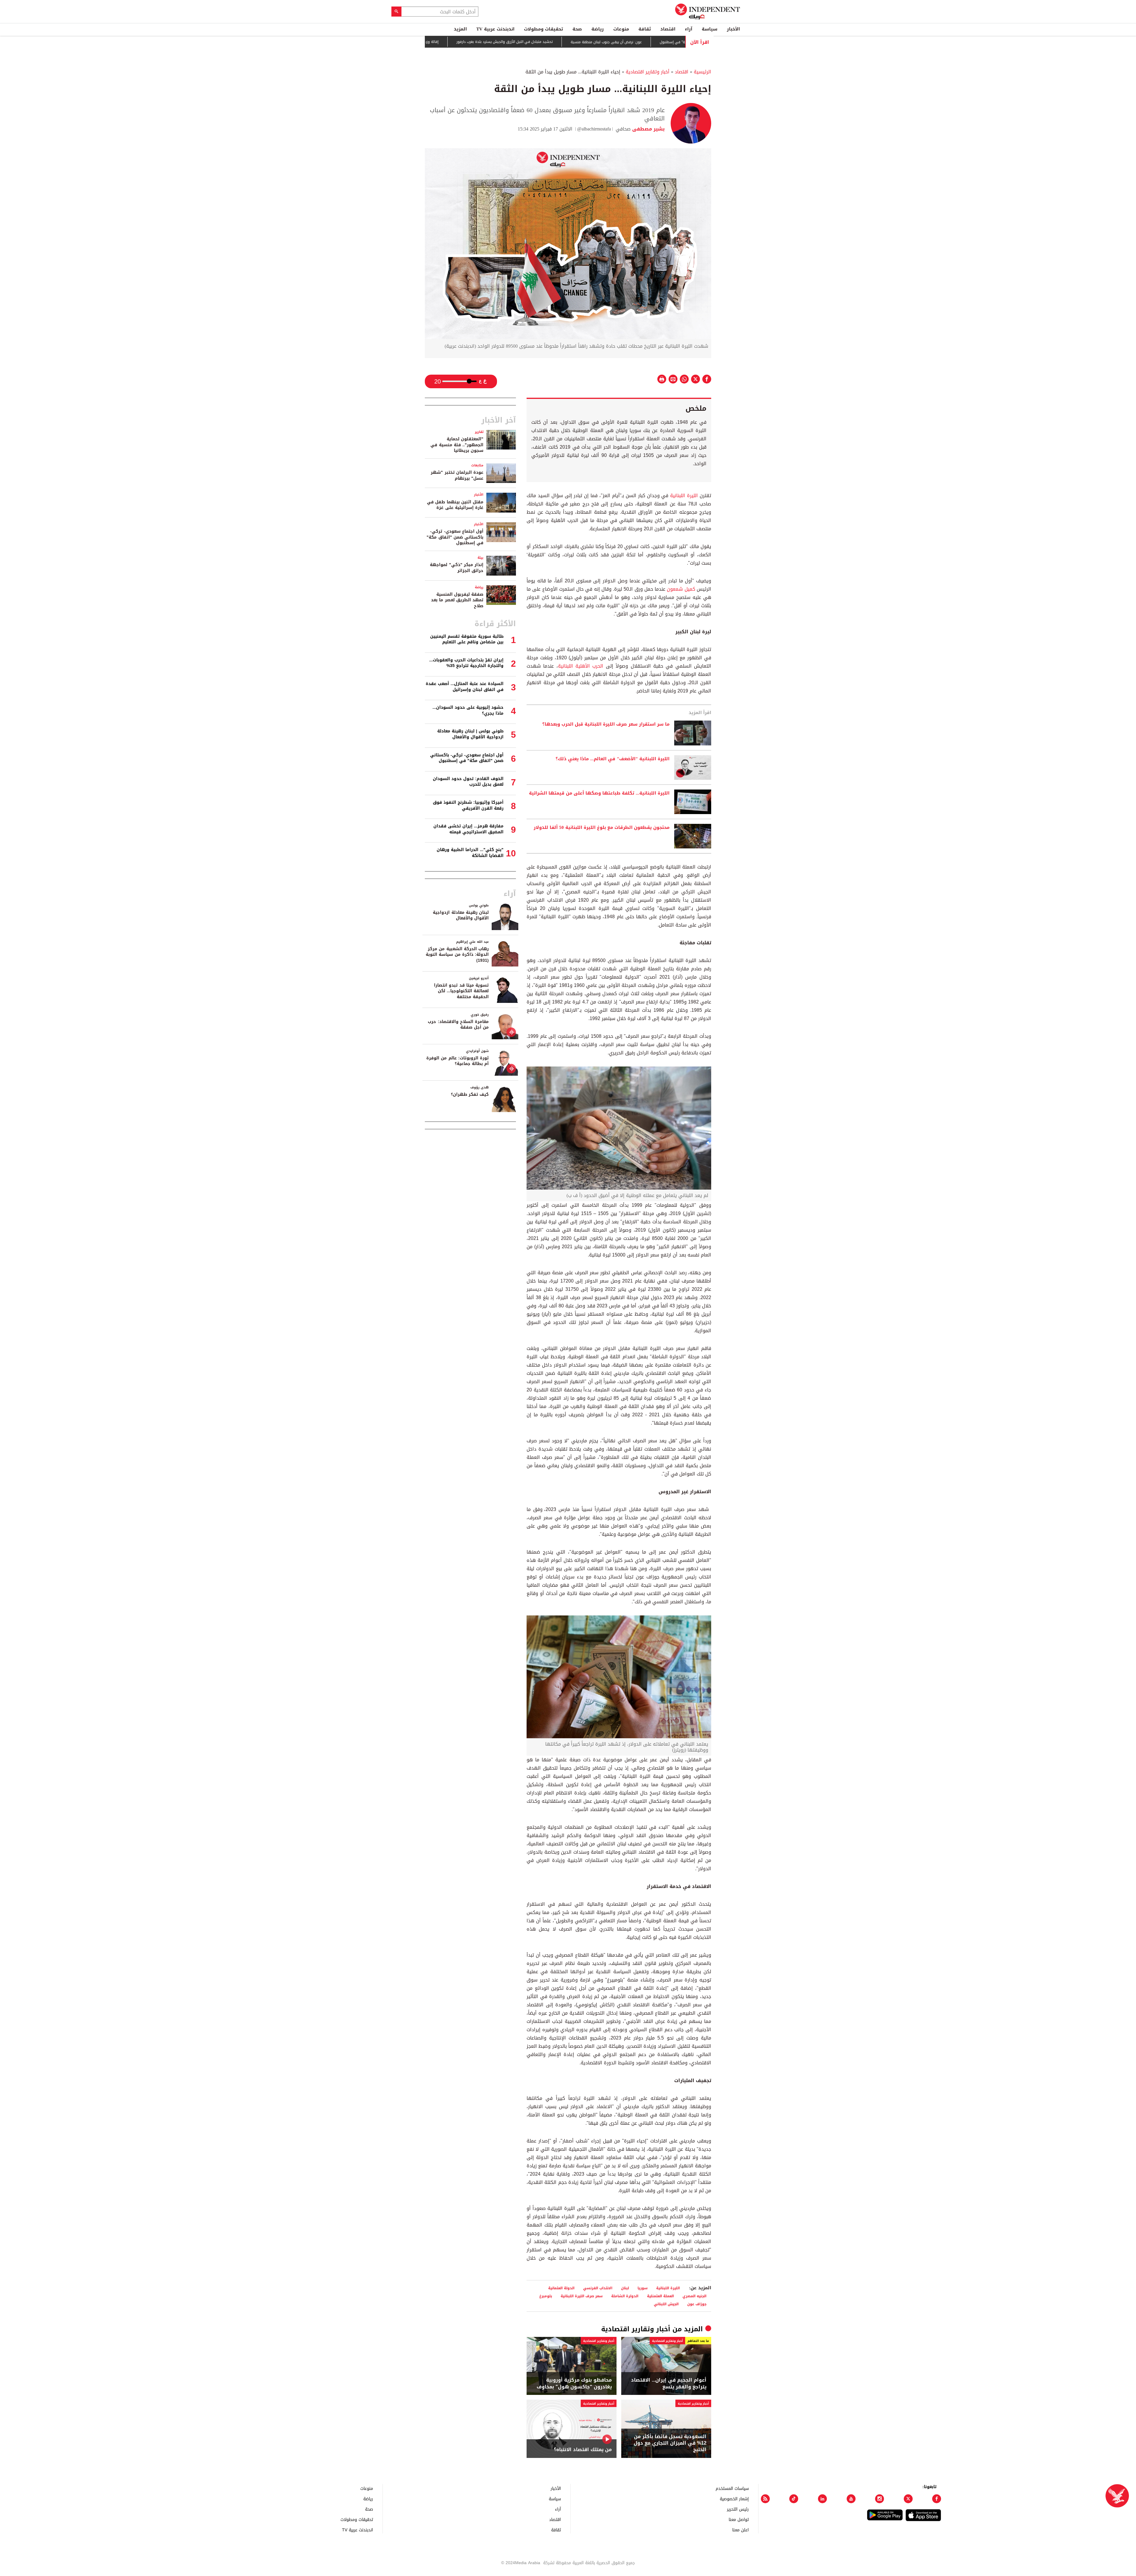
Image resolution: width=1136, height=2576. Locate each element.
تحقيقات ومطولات (543, 29)
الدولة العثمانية (561, 2288)
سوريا (643, 2288)
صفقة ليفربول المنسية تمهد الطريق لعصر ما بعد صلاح (457, 600)
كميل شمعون (681, 589)
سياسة (710, 29)
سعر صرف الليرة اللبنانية (582, 2296)
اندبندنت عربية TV (495, 29)
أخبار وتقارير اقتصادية (648, 72)
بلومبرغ (546, 2296)
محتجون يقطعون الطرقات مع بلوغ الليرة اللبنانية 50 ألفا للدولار (602, 828)
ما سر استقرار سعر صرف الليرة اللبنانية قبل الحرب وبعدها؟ (606, 724)
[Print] (662, 379)
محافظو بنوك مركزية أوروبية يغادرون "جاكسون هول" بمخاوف (574, 2384)
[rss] (765, 2499)
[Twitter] (908, 2499)
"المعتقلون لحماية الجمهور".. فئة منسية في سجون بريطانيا (457, 445)
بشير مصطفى (648, 129)
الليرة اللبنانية (684, 496)
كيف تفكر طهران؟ (470, 1094)
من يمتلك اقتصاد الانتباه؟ (583, 2450)
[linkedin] (822, 2499)
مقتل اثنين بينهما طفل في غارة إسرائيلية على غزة (455, 505)
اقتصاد (668, 29)
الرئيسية (702, 72)
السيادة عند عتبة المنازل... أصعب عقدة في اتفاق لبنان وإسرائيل (465, 687)
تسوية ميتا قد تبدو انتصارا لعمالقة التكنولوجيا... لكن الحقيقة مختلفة (461, 991)
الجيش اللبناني (666, 2304)
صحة (577, 29)
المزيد (460, 29)
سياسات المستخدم (732, 2488)
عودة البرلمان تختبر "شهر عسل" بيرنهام (457, 475)
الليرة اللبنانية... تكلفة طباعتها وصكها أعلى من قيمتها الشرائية (599, 793)
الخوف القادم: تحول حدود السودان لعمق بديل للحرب (468, 782)
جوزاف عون (697, 2304)
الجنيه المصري (694, 2296)
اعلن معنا (740, 2530)
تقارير (479, 432)
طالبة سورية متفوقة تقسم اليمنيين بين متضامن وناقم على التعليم (467, 639)
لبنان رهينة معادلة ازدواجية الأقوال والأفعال (461, 915)
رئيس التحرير (738, 2509)
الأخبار (733, 29)
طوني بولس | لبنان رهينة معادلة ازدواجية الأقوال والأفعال (470, 734)
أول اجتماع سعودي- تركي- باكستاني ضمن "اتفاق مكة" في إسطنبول (455, 537)
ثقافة (645, 29)
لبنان (625, 2288)
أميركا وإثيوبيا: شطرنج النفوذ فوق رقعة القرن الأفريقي (468, 805)
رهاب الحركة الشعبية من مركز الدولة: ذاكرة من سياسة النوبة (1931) (457, 955)
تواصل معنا (739, 2519)
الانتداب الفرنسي (598, 2288)
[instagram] (880, 2499)
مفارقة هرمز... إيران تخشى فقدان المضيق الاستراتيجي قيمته (468, 829)
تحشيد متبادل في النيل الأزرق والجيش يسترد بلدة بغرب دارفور (619, 42)
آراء (689, 29)
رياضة (598, 29)
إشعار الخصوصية (734, 2499)
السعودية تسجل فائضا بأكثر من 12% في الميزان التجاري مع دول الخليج (670, 2443)
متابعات (477, 465)
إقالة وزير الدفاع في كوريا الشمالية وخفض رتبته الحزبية (510, 42)
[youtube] (851, 2499)
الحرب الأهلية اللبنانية (581, 666)
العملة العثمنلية (660, 2296)
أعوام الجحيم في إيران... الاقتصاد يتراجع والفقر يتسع (669, 2384)
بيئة (480, 558)
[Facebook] (937, 2499)
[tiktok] (794, 2499)
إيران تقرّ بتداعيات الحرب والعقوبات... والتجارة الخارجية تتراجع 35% (466, 663)
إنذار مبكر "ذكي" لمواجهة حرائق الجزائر (457, 568)
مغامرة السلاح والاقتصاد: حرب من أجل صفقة (458, 1025)
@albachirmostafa (594, 129)
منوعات (621, 29)
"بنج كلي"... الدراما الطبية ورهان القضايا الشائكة (470, 853)
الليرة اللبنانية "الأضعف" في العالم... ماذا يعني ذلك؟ (613, 759)
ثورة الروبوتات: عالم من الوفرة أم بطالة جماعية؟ (458, 1061)
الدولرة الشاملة (625, 2296)
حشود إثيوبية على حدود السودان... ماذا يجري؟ (468, 710)
